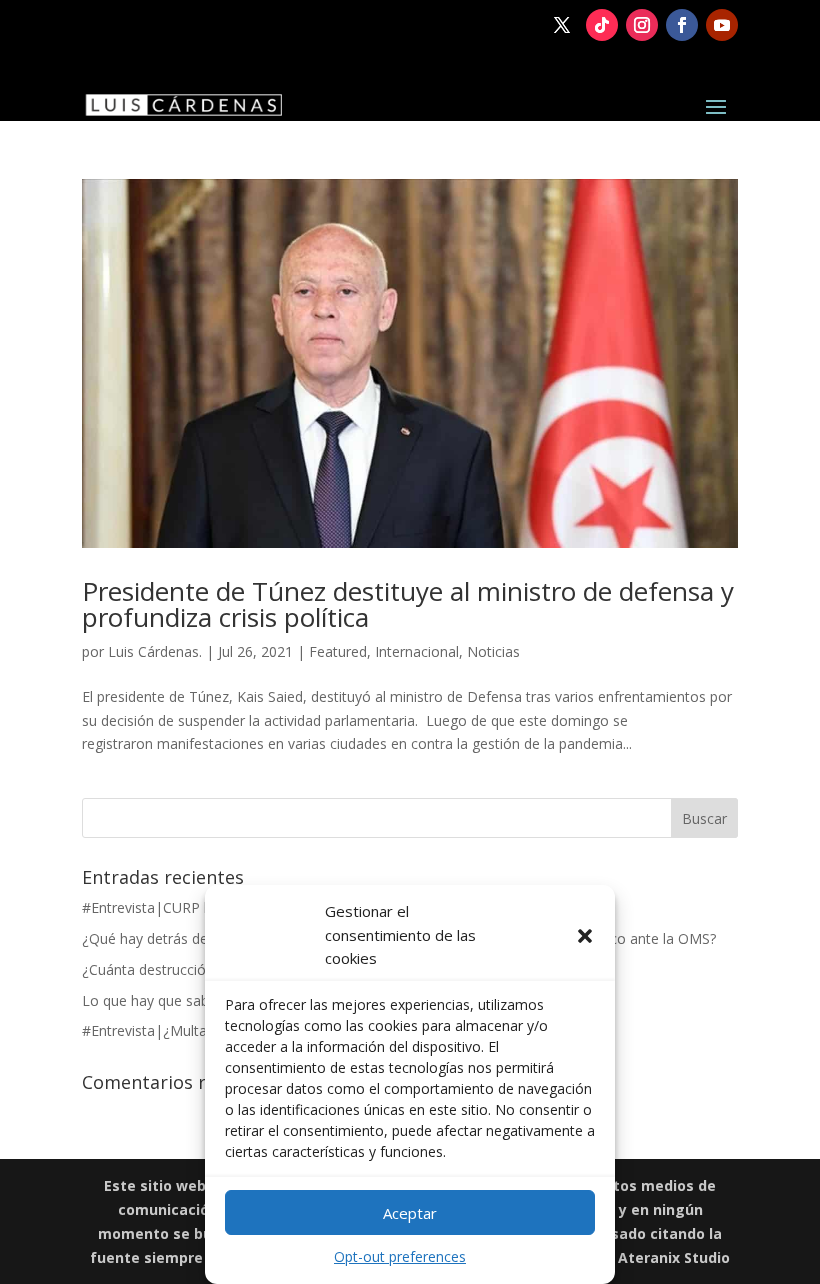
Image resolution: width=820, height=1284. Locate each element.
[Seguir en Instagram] (642, 25)
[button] (585, 936)
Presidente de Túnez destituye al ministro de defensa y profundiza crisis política (408, 604)
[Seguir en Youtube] (722, 25)
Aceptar (410, 1213)
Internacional (417, 651)
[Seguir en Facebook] (682, 25)
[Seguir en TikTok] (602, 25)
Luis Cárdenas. (155, 651)
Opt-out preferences (400, 1256)
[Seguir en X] (562, 25)
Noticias (493, 651)
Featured (338, 651)
